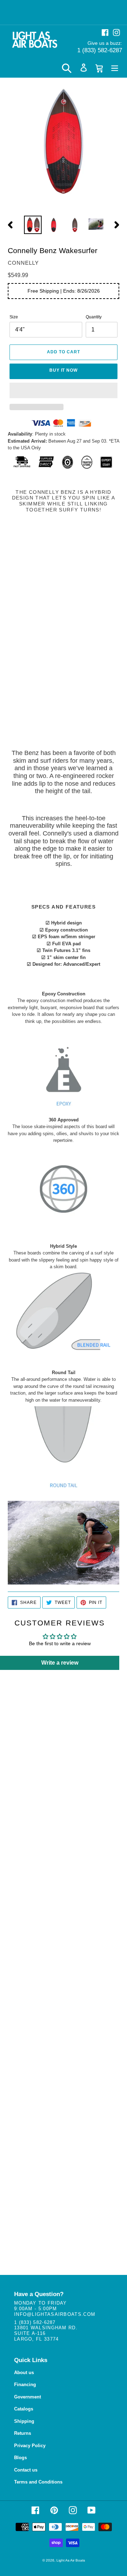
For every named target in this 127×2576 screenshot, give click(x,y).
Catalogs (24, 2409)
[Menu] (115, 68)
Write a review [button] (60, 1663)
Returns (23, 2433)
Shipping (24, 2421)
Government (28, 2397)
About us (24, 2373)
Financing (25, 2385)
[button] (64, 390)
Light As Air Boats (71, 2560)
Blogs (20, 2458)
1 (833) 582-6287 (100, 50)
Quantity (94, 317)
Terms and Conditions (38, 2482)
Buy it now (64, 370)
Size (14, 317)
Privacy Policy (30, 2446)
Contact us (26, 2470)
